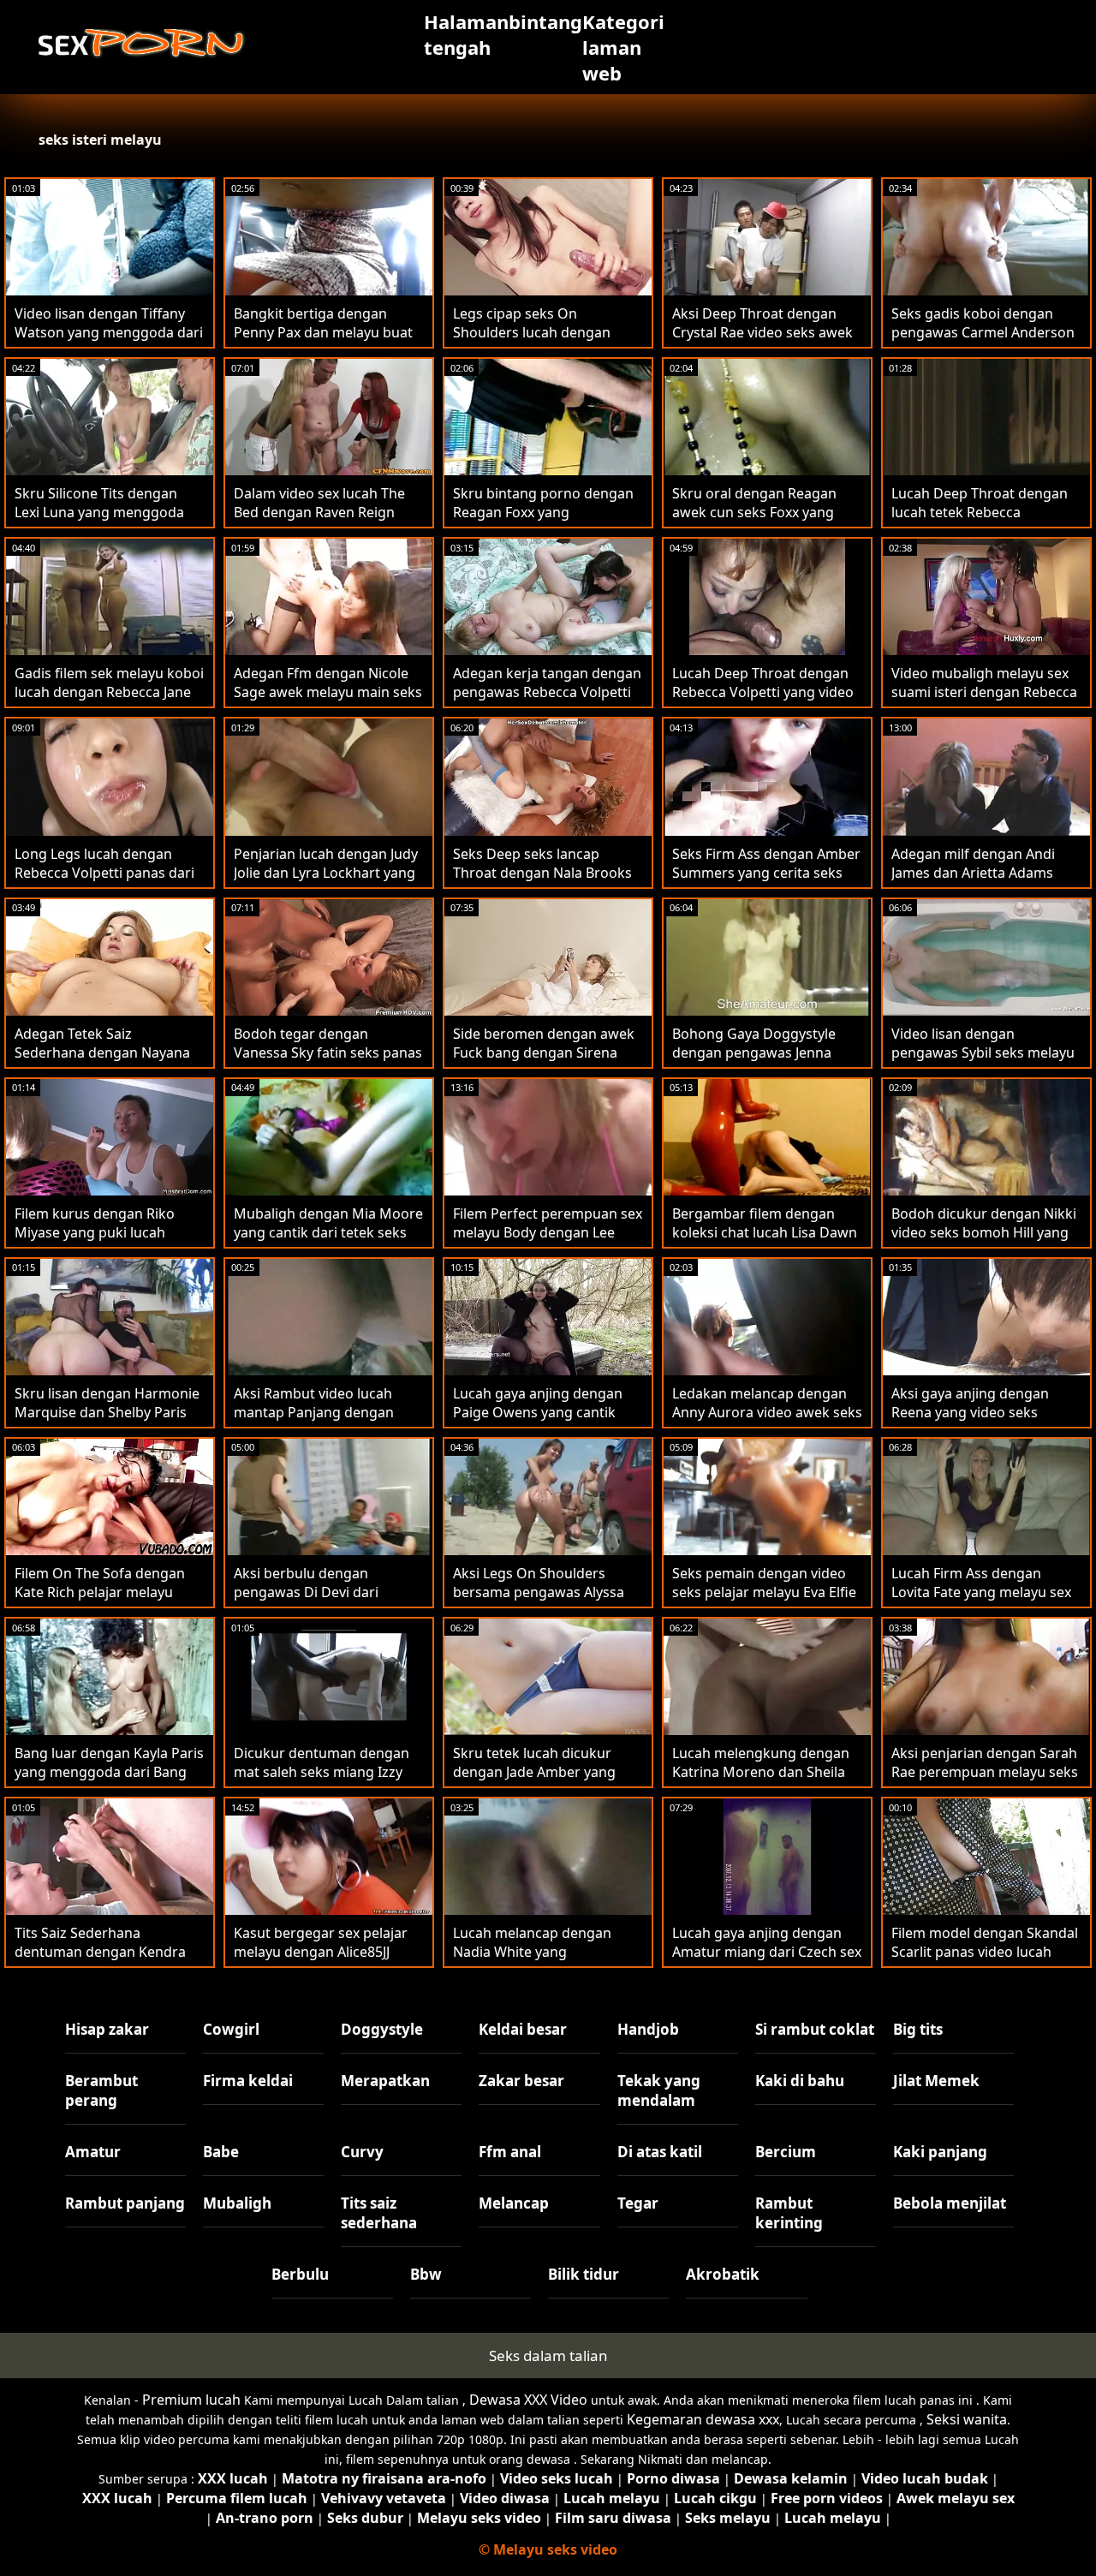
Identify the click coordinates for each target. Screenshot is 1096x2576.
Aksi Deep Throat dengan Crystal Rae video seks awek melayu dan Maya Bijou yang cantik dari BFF (765, 342)
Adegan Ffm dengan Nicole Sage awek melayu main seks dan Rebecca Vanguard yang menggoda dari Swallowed (328, 701)
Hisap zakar (107, 2029)
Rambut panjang (125, 2203)
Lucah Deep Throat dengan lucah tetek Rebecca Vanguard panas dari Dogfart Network (980, 522)
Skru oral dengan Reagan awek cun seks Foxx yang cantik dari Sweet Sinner (754, 512)
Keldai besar (523, 2029)
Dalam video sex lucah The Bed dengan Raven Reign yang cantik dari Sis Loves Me (328, 512)
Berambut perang (101, 2090)
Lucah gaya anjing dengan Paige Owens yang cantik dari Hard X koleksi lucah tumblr (538, 1422)
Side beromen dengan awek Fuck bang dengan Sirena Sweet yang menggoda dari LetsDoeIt (544, 1062)
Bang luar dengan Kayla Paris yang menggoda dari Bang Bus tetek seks (109, 1772)
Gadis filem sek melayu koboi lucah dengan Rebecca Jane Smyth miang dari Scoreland (109, 692)
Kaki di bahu (800, 2081)
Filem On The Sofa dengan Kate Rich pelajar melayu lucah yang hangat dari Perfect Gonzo (100, 1601)
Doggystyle (382, 2029)
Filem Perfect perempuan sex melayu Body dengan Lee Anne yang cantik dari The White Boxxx (548, 1242)
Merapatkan (385, 2081)
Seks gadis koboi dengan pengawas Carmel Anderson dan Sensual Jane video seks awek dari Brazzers (983, 342)
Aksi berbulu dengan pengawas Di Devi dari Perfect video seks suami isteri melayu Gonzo (314, 1601)
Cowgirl (231, 2029)
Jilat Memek (936, 2081)
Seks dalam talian (548, 2355)
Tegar (638, 2203)
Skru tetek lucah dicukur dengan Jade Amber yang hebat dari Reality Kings (534, 1772)
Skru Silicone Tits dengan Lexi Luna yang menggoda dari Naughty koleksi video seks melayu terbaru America (109, 522)
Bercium (786, 2152)
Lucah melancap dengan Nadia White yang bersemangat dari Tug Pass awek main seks (542, 1961)
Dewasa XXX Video (528, 2400)
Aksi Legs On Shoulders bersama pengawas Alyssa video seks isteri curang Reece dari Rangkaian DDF (539, 1601)
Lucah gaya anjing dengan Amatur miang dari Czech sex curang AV (767, 1952)
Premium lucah (191, 2400)
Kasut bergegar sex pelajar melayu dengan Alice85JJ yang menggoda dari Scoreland (321, 1961)
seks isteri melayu (100, 140)
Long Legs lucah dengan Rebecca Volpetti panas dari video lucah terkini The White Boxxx (108, 882)
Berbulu (300, 2274)
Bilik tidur (584, 2274)
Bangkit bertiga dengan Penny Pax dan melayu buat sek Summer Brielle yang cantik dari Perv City (323, 342)
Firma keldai (248, 2081)
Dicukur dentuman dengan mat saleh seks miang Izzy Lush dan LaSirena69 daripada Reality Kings (322, 1781)
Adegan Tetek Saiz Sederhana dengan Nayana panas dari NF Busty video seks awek (102, 1062)
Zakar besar (521, 2081)
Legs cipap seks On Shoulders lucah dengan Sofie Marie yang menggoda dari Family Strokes (545, 342)
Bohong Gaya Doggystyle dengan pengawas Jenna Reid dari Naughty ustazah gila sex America (758, 1062)
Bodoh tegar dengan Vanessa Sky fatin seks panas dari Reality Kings (328, 1052)
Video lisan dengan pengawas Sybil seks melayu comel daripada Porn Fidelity (984, 1052)
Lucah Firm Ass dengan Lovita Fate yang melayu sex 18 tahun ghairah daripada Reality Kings (981, 1601)
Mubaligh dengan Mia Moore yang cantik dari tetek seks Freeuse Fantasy (328, 1232)
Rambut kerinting (789, 2213)
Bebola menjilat (950, 2203)
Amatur (93, 2152)
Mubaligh (237, 2203)
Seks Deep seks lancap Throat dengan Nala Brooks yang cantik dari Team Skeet (544, 873)
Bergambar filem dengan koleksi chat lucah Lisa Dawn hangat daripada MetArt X (765, 1232)
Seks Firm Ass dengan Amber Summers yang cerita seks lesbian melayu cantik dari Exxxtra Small (766, 882)
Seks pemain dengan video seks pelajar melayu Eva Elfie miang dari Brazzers (764, 1592)
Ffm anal (510, 2152)
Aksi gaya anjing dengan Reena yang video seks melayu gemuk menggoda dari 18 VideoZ (977, 1422)
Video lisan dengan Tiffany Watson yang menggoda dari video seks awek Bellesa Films (109, 342)
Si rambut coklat (815, 2029)
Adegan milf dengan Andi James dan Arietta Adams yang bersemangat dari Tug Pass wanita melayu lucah (981, 882)
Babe (221, 2152)
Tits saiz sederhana (379, 2213)
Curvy (362, 2152)
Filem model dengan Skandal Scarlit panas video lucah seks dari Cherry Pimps (985, 1952)
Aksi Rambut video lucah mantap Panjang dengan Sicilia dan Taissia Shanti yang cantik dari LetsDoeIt (329, 1422)
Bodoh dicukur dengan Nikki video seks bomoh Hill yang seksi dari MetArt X (984, 1232)
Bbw (426, 2274)
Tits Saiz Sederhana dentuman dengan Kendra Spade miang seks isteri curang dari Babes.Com (100, 1961)
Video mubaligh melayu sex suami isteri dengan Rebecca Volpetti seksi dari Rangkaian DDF (985, 701)
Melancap (514, 2203)
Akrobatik (723, 2274)
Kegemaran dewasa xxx (703, 2419)
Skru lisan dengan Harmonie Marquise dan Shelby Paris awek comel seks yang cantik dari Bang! (108, 1422)
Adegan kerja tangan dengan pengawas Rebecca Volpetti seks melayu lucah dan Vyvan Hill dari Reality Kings (547, 701)
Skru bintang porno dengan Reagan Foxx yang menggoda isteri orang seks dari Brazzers (544, 522)
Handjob (648, 2029)
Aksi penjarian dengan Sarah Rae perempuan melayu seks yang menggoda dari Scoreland (985, 1781)
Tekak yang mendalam (659, 2090)
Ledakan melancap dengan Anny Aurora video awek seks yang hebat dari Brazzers (767, 1412)
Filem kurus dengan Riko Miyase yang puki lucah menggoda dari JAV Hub (95, 1232)
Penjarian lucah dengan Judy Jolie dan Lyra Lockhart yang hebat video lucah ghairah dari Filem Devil (326, 882)
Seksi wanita (967, 2419)
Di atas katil (660, 2152)
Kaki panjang (940, 2152)
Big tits (918, 2029)
